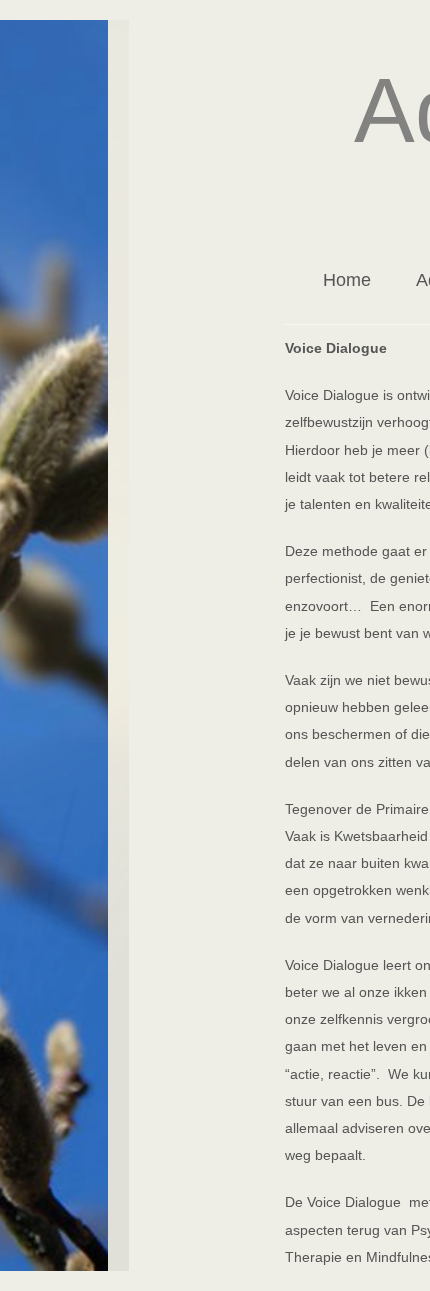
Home (347, 280)
